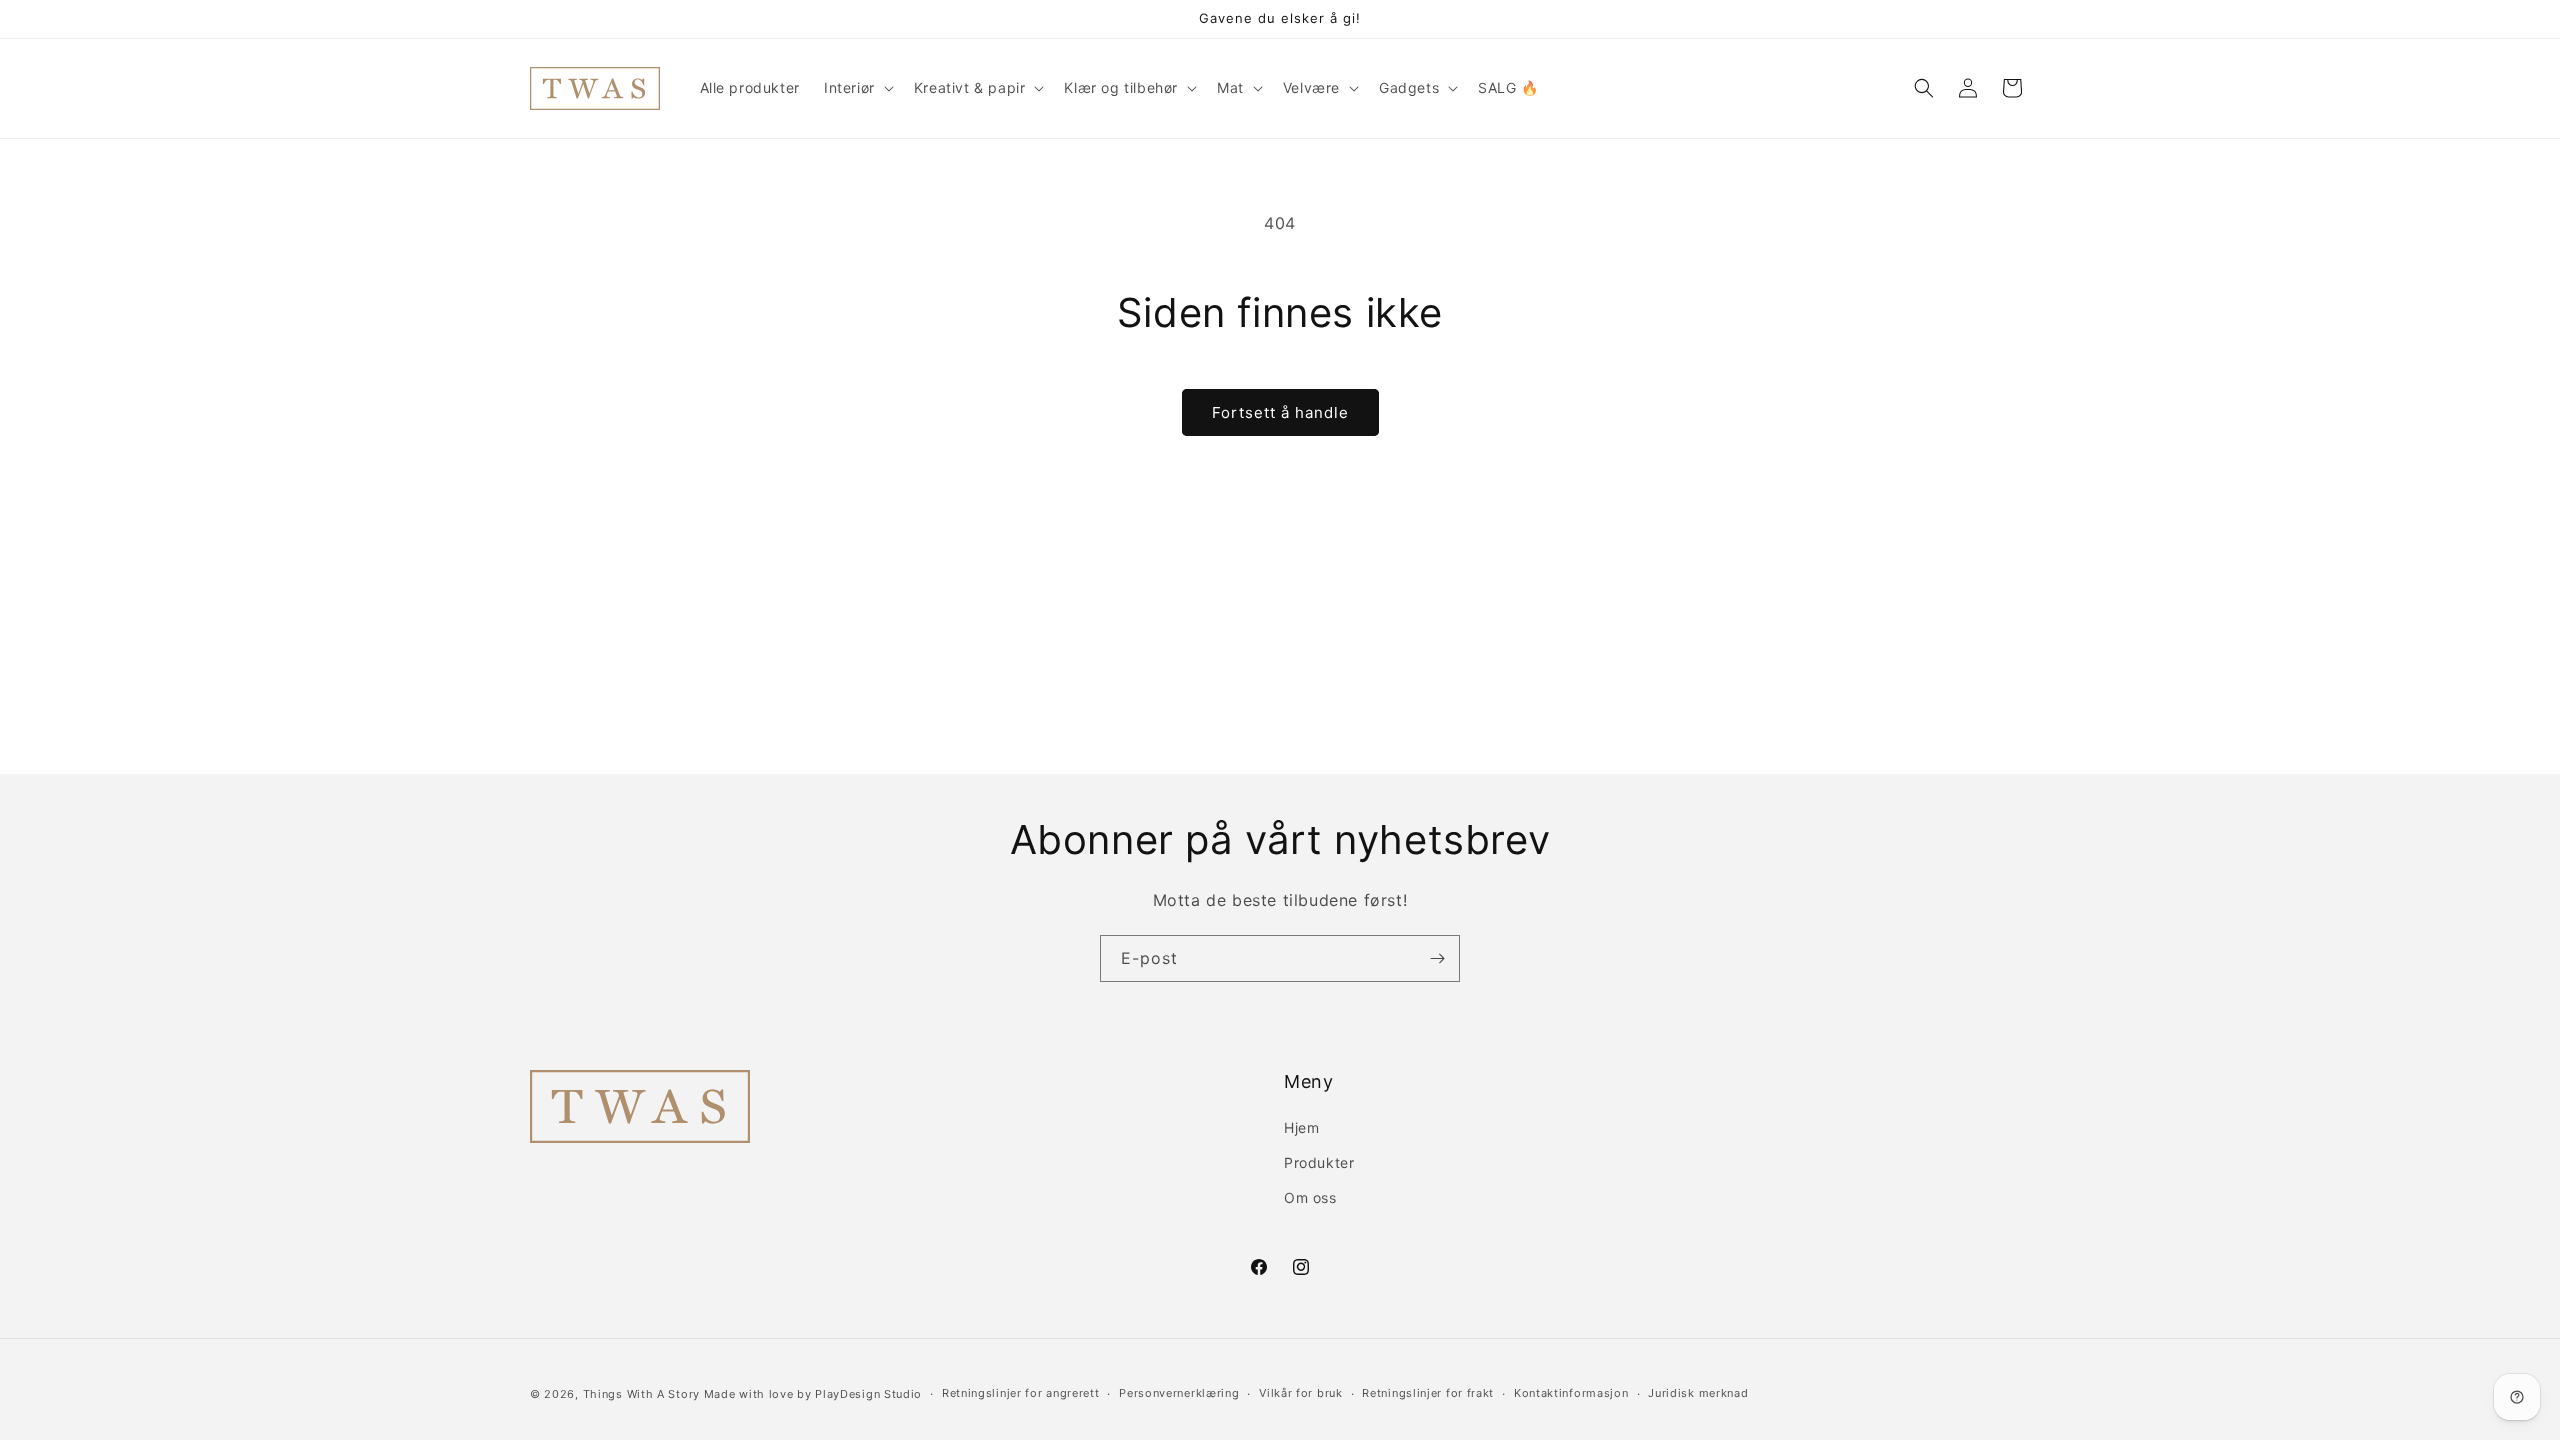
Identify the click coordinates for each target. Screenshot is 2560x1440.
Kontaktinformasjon (1571, 1393)
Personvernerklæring (1179, 1393)
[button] (857, 88)
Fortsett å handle (1280, 412)
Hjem (1301, 1127)
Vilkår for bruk (1301, 1393)
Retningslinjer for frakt (1428, 1393)
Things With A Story (641, 1394)
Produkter (1319, 1162)
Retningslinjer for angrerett (1021, 1393)
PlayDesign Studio (868, 1394)
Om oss (1310, 1197)
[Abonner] (1437, 958)
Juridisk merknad (1698, 1393)
